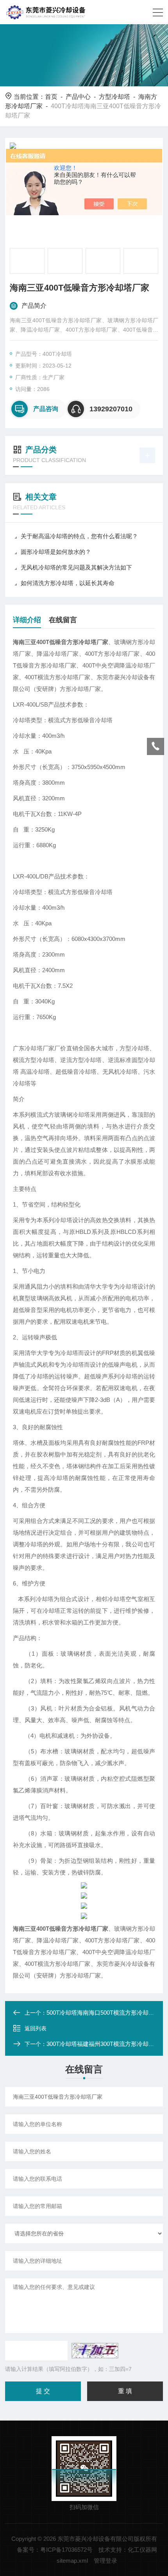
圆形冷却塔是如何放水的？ (56, 552)
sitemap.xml (72, 2561)
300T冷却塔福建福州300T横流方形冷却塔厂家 (106, 2044)
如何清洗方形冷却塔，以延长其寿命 (68, 583)
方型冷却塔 (114, 97)
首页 (51, 97)
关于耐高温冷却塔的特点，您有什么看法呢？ (79, 536)
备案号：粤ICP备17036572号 (55, 2550)
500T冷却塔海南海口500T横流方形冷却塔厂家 (106, 2013)
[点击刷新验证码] (95, 2351)
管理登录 (105, 2561)
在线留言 (63, 620)
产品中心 (78, 97)
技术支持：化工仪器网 (128, 2550)
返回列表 (36, 2028)
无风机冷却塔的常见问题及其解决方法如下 (76, 567)
